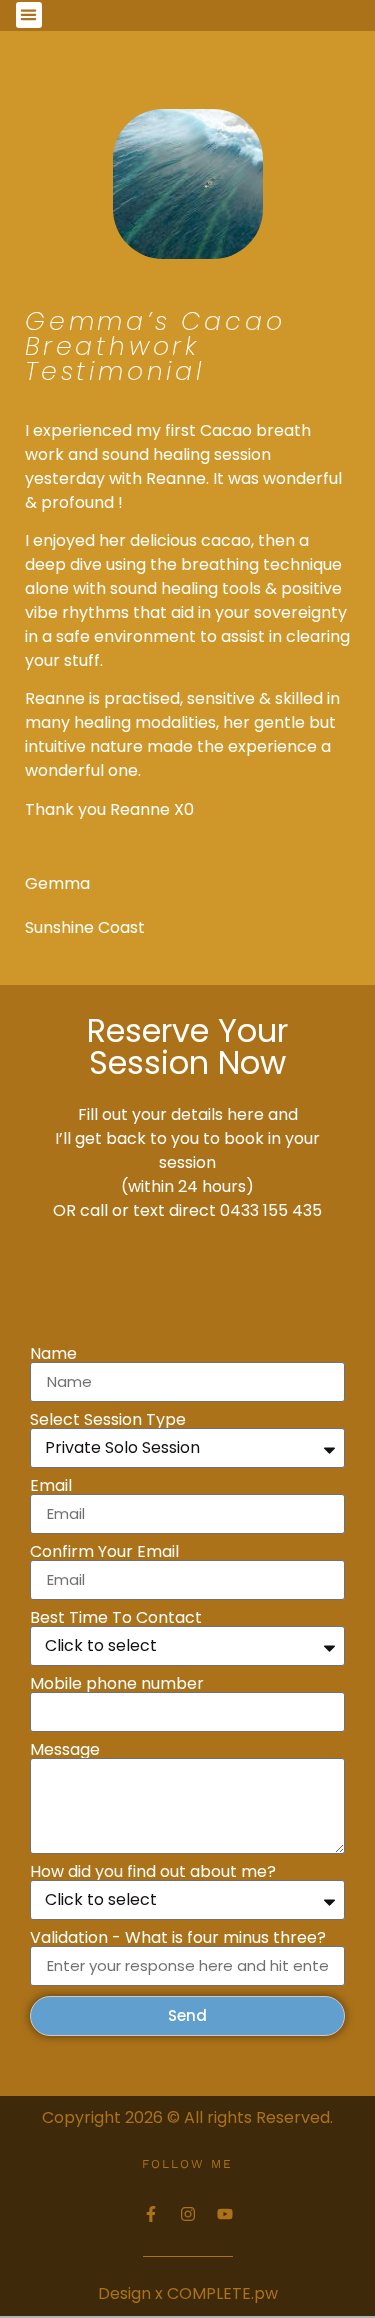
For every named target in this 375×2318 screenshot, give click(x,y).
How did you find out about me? (153, 1872)
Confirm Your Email (104, 1552)
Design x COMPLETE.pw (188, 2293)
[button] (29, 15)
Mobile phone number (117, 1684)
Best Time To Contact (116, 1618)
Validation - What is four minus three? (178, 1938)
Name (53, 1354)
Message (65, 1750)
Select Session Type (108, 1420)
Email (51, 1486)
